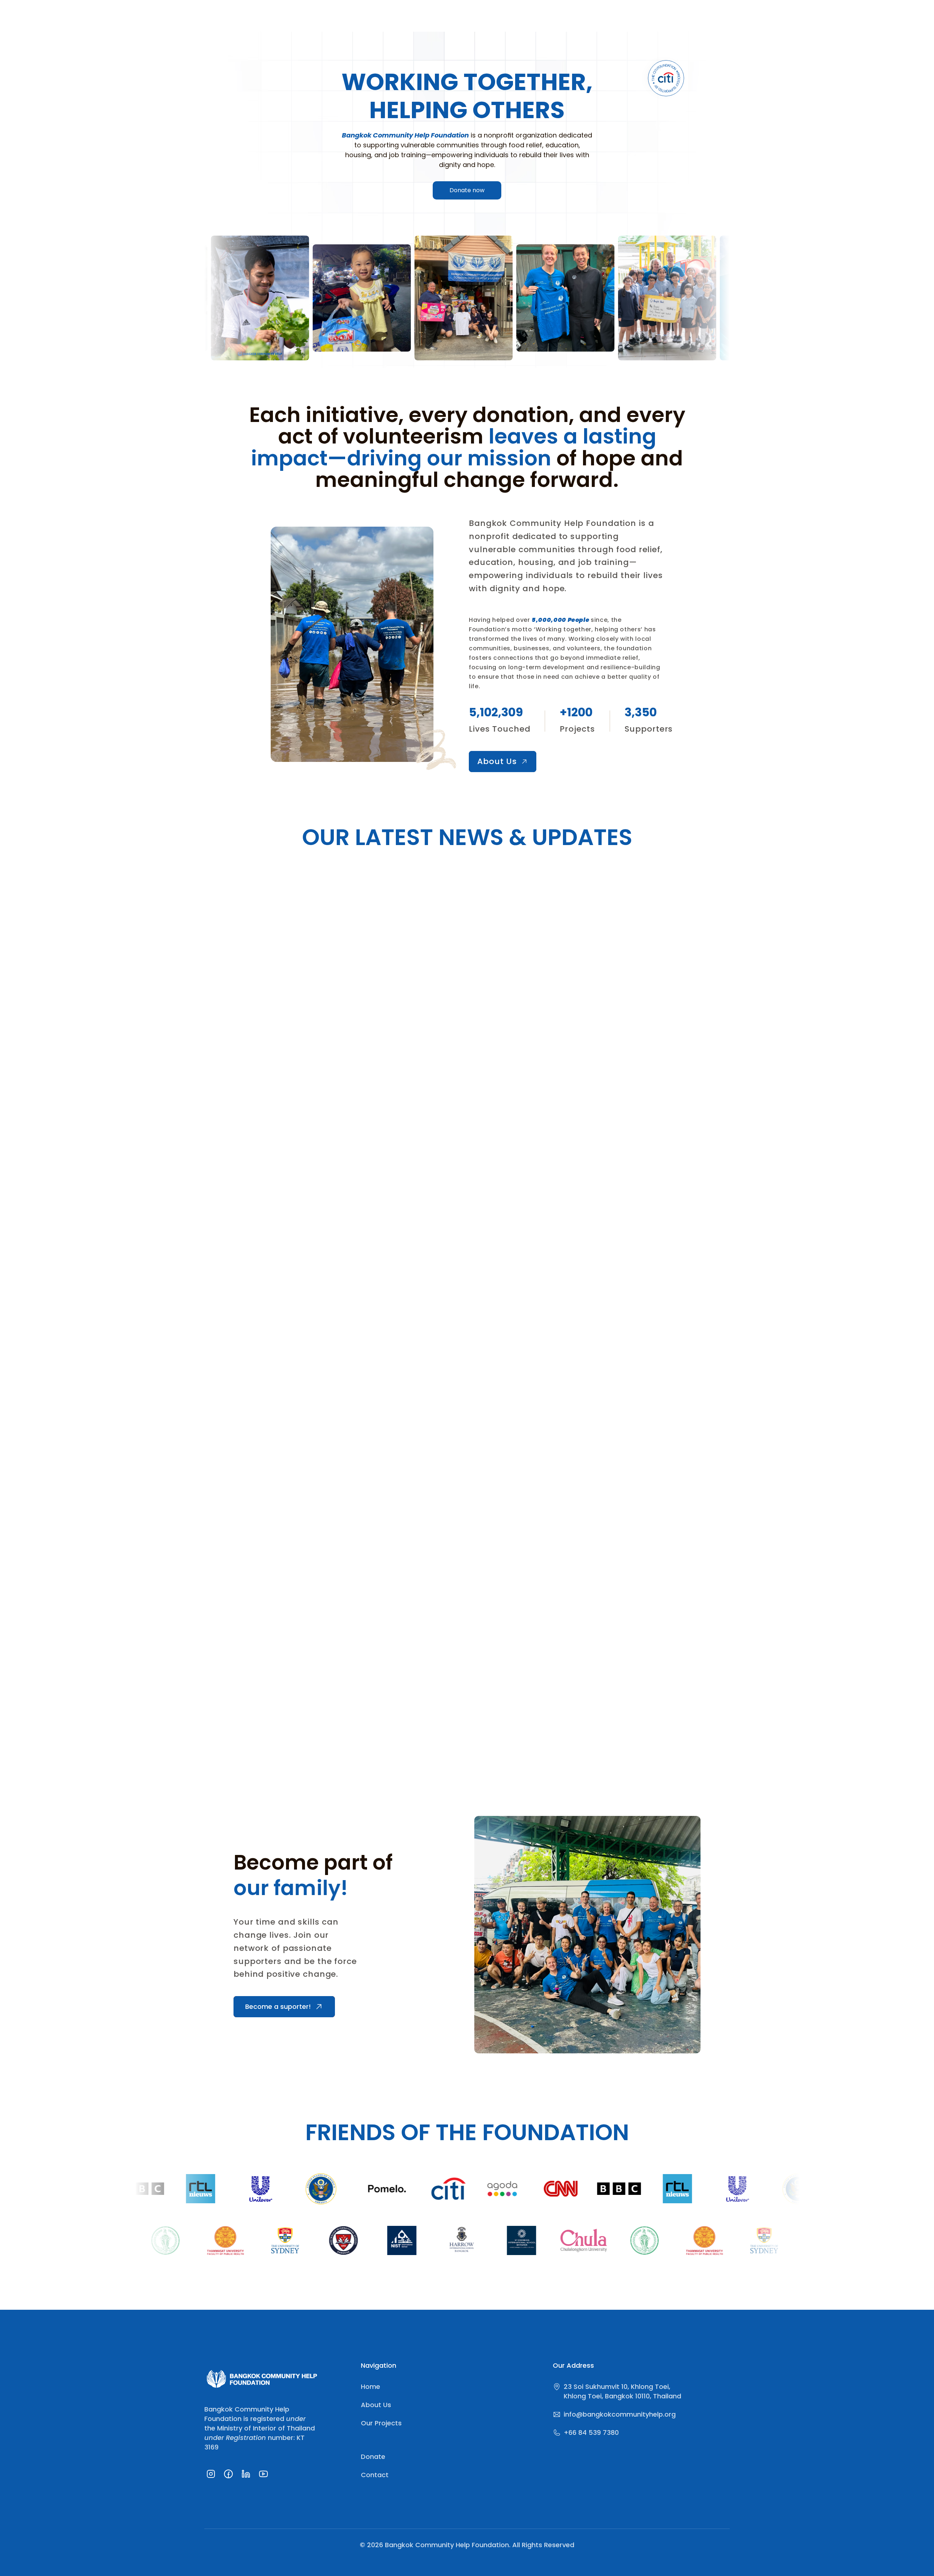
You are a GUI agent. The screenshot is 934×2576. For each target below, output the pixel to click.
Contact (375, 2475)
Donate (373, 2457)
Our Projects (381, 2423)
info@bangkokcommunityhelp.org (620, 2414)
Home (370, 2387)
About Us (376, 2405)
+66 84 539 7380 (591, 2432)
